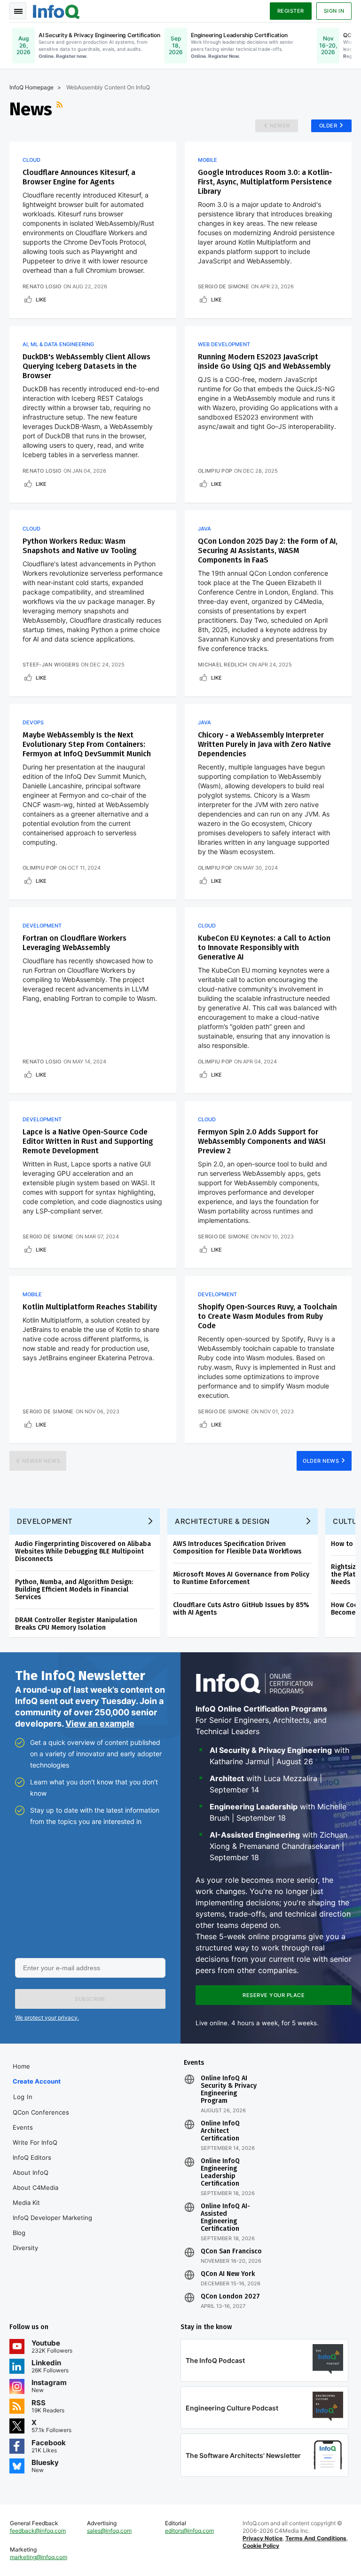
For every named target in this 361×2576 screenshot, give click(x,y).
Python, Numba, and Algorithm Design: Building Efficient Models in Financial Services (74, 1589)
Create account (37, 2081)
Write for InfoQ (35, 2142)
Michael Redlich (223, 665)
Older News (321, 1461)
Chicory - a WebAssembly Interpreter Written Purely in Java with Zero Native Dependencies (264, 744)
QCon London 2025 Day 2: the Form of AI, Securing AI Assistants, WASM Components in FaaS (268, 551)
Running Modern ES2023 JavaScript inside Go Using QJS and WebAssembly (264, 361)
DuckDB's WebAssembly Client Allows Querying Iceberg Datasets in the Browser (86, 366)
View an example (100, 1724)
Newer (280, 126)
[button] (90, 1999)
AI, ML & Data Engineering (58, 344)
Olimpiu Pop (215, 471)
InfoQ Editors (32, 2157)
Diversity (25, 2248)
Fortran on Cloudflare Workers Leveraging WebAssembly (75, 943)
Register (291, 11)
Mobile (208, 160)
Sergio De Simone (224, 286)
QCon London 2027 (230, 2297)
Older (328, 126)
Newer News (41, 1461)
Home (21, 2066)
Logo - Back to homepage (56, 10)
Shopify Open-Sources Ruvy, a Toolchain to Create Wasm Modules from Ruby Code (267, 1316)
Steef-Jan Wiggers (51, 665)
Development (42, 926)
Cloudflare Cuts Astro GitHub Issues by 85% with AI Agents (241, 1609)
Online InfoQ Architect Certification (220, 2131)
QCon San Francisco (231, 2251)
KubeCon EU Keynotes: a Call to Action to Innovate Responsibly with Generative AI (264, 947)
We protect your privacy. (47, 2017)
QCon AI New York (228, 2274)
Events (23, 2127)
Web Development (224, 344)
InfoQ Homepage (31, 87)
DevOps (33, 722)
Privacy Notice (263, 2538)
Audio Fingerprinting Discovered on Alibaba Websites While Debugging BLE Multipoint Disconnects (83, 1551)
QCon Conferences (41, 2112)
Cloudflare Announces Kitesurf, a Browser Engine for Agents (79, 177)
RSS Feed (61, 109)
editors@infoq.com (189, 2531)
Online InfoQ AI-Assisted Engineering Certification (225, 2218)
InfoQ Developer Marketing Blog (52, 2225)
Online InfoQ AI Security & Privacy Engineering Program (229, 2090)
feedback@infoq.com (38, 2531)
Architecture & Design (222, 1521)
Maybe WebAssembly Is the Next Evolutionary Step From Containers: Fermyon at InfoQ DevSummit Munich (87, 744)
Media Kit (26, 2203)
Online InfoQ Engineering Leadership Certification (220, 2172)
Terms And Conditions (316, 2538)
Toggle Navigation (18, 11)
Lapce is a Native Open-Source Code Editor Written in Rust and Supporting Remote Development (88, 1141)
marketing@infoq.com (39, 2557)
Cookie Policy (261, 2546)
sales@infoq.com (109, 2531)
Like (41, 300)
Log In (23, 2097)
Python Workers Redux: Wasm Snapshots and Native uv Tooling (80, 546)
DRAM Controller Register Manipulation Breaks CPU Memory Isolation (76, 1624)
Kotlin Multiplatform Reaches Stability (90, 1307)
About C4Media (35, 2188)
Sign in (334, 11)
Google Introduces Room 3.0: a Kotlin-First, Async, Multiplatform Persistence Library (265, 182)
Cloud (31, 160)
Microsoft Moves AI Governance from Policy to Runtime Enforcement (241, 1578)
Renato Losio (42, 286)
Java (204, 529)
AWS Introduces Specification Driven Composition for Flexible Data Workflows (237, 1548)
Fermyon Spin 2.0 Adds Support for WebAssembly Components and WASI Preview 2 (262, 1141)
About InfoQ (31, 2172)
